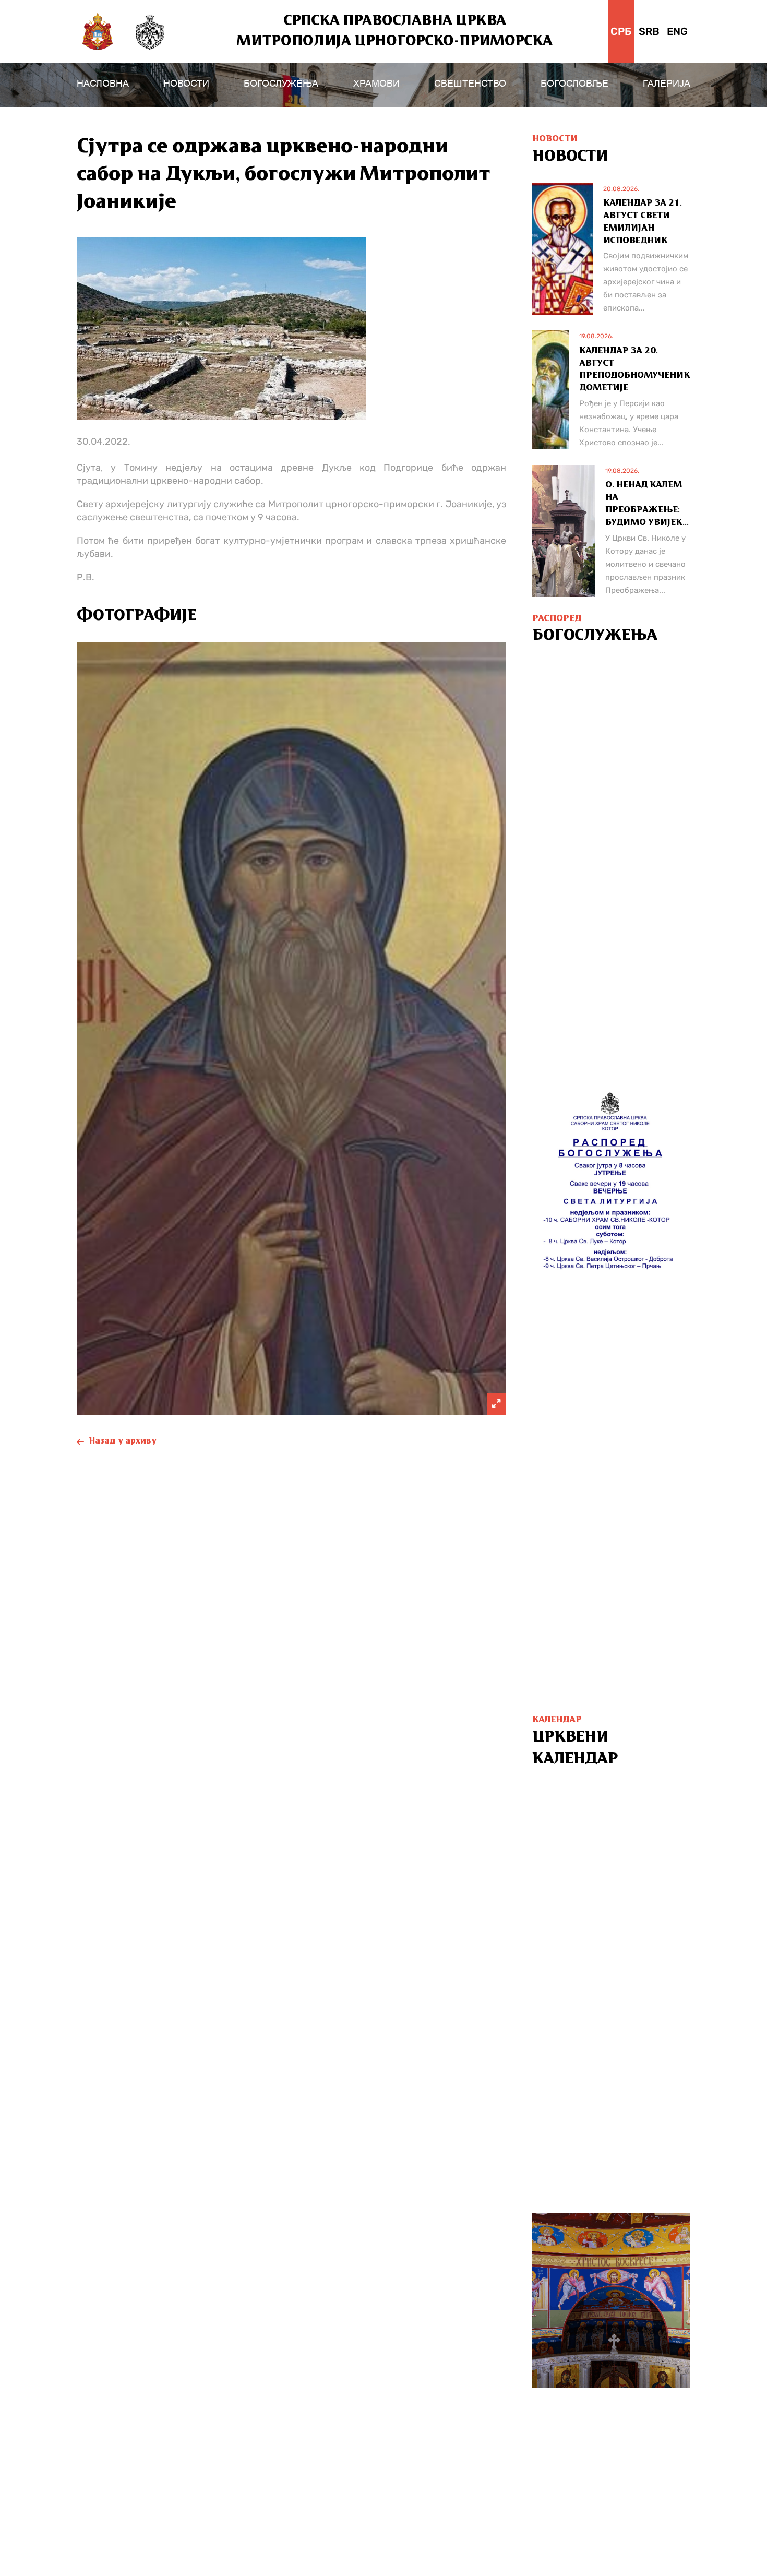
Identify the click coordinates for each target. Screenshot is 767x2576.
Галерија (667, 84)
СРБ (621, 31)
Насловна (103, 84)
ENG (677, 31)
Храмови (376, 84)
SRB (649, 31)
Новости (186, 84)
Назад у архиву (123, 1441)
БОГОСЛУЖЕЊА (281, 84)
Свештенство (470, 84)
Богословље (574, 84)
